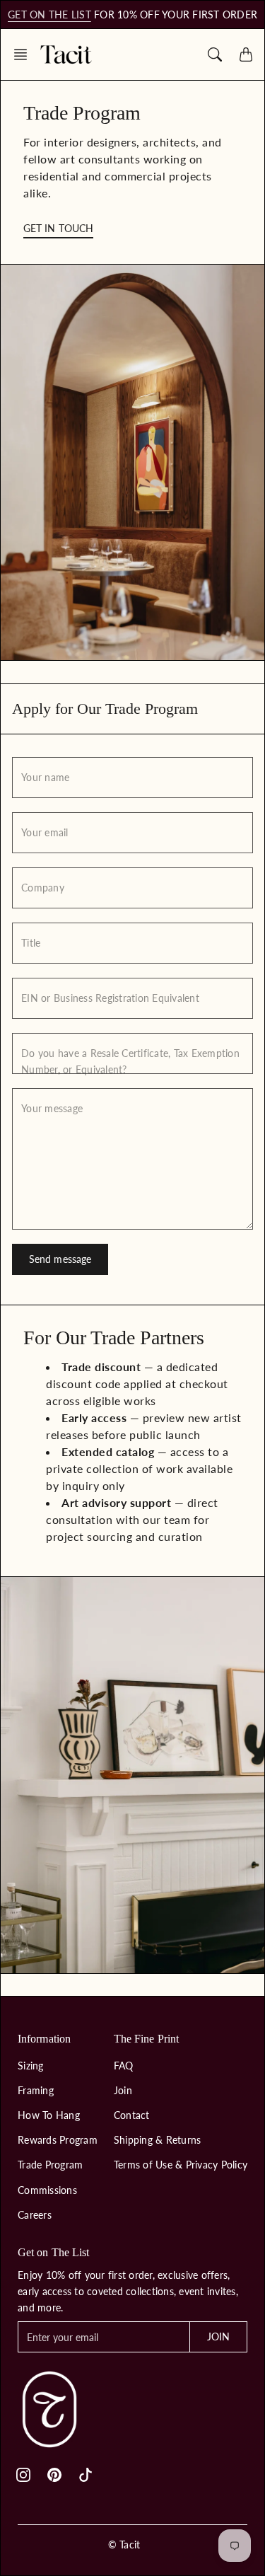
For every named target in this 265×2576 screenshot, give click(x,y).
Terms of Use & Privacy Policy (181, 2165)
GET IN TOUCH (58, 228)
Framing (36, 2090)
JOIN (218, 2337)
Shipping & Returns (158, 2140)
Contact (132, 2115)
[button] (25, 54)
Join (123, 2090)
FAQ (124, 2066)
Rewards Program (58, 2140)
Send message (60, 1259)
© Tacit (124, 2545)
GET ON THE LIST (49, 15)
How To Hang (49, 2115)
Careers (35, 2215)
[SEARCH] (215, 54)
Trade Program (50, 2165)
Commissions (47, 2190)
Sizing (31, 2066)
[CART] (246, 54)
